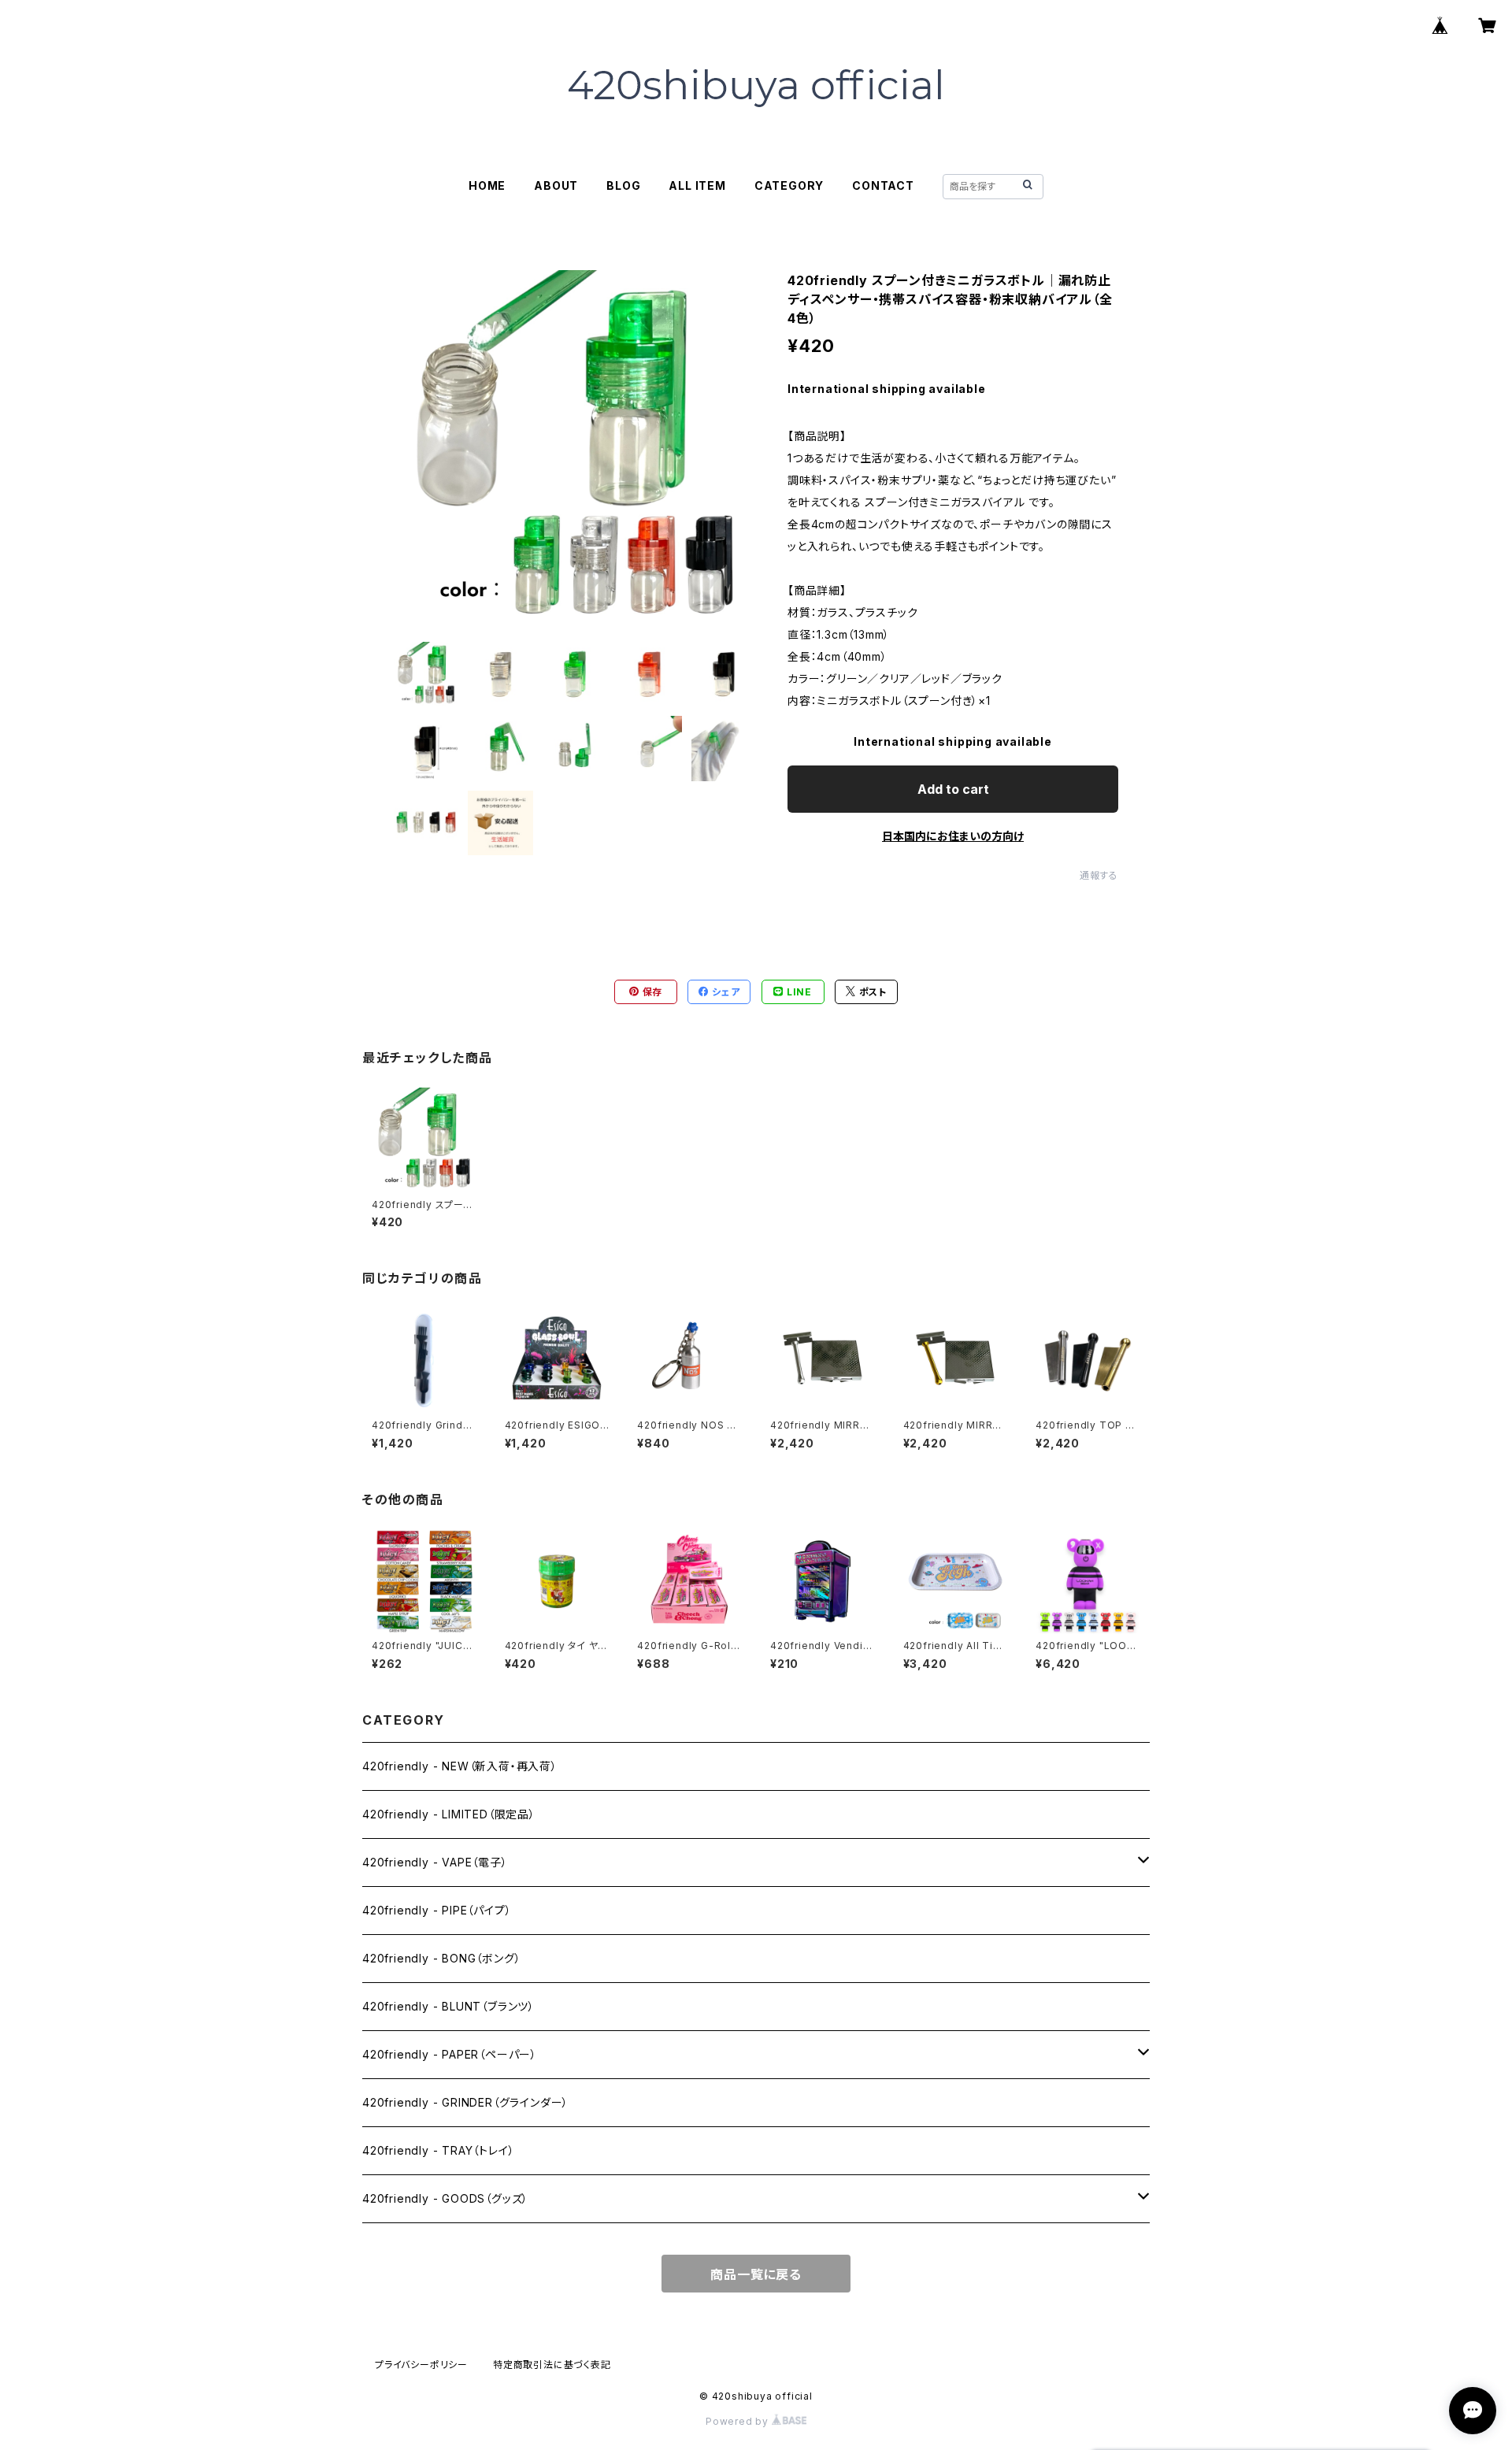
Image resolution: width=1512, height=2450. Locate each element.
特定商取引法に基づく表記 (552, 2365)
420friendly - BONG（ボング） (441, 1958)
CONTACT (883, 185)
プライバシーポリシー (421, 2365)
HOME (487, 185)
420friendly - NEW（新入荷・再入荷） (460, 1766)
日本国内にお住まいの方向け (953, 836)
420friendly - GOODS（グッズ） (445, 2198)
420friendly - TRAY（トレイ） (438, 2150)
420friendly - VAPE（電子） (435, 1862)
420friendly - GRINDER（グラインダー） (465, 2102)
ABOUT (556, 185)
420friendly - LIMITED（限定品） (449, 1814)
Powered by (739, 2421)
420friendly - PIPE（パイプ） (437, 1910)
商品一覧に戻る (756, 2274)
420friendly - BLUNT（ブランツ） (448, 2006)
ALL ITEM (697, 185)
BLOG (623, 185)
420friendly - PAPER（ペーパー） (450, 2054)
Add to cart (953, 789)
